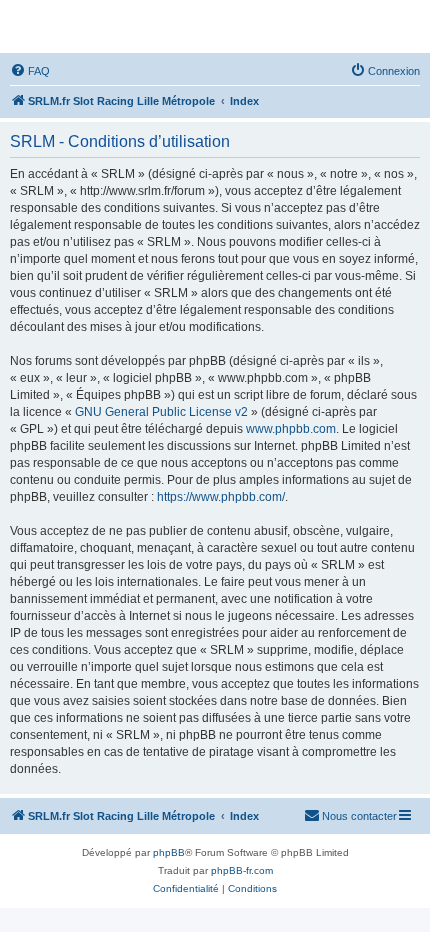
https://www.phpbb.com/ (221, 497)
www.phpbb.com (291, 429)
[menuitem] (30, 71)
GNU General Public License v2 (161, 412)
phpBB (169, 852)
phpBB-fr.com (242, 870)
